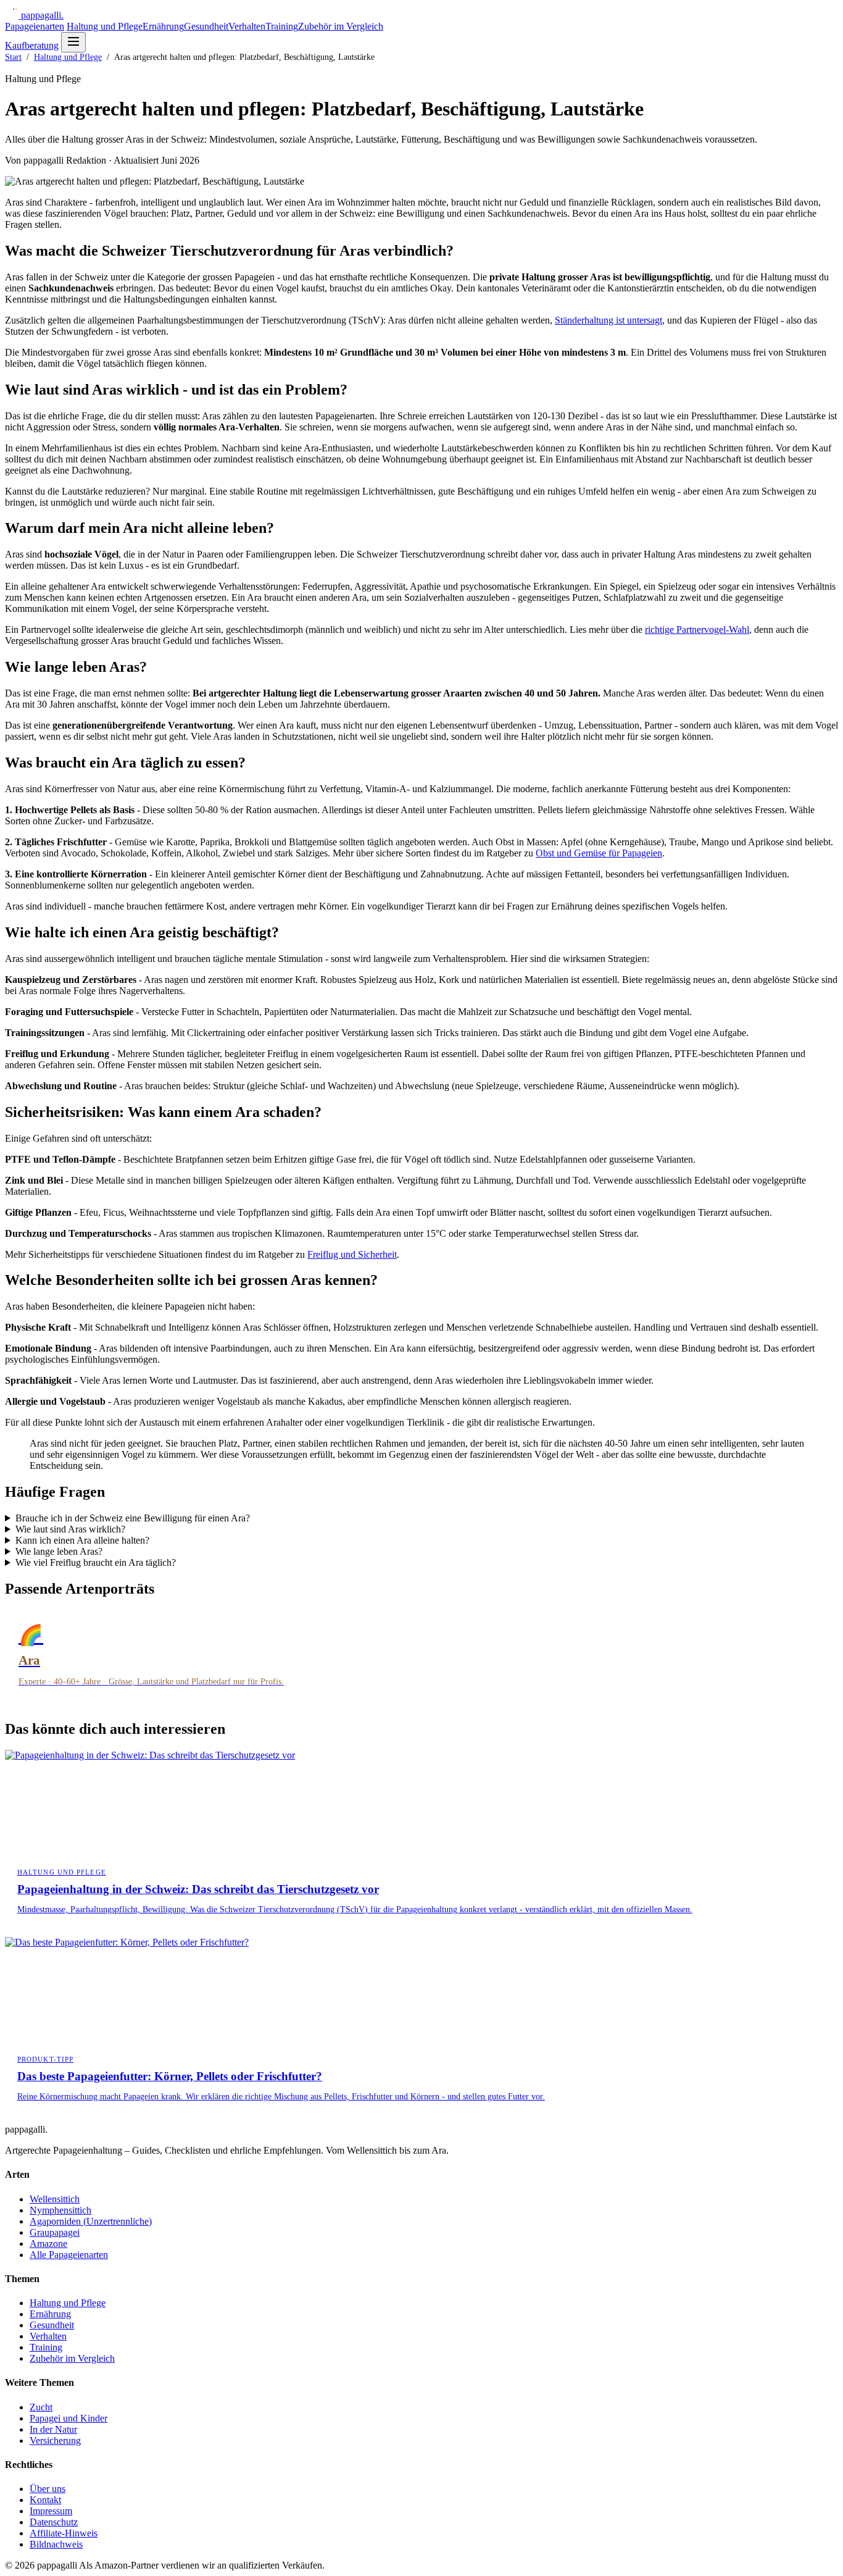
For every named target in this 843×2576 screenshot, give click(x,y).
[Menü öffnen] (73, 42)
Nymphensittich (60, 2210)
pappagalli (42, 15)
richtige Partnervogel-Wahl (697, 629)
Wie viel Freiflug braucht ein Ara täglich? (96, 1562)
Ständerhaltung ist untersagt (608, 320)
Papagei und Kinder (69, 2418)
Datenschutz (54, 2522)
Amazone (48, 2244)
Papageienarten (35, 26)
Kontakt (45, 2500)
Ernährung (163, 26)
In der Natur (53, 2429)
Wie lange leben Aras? (59, 1551)
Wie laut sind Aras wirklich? (70, 1529)
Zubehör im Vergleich (341, 26)
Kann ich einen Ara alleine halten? (82, 1540)
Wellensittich (55, 2199)
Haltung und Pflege (105, 26)
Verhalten (247, 26)
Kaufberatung (32, 45)
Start (13, 57)
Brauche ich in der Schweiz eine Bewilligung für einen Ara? (133, 1518)
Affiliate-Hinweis (64, 2533)
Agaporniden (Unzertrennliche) (91, 2221)
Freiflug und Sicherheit (352, 1254)
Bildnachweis (56, 2544)
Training (282, 26)
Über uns (48, 2489)
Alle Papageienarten (69, 2255)
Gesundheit (206, 26)
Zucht (41, 2407)
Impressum (51, 2511)
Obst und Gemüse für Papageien (599, 853)
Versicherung (55, 2440)
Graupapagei (55, 2232)
